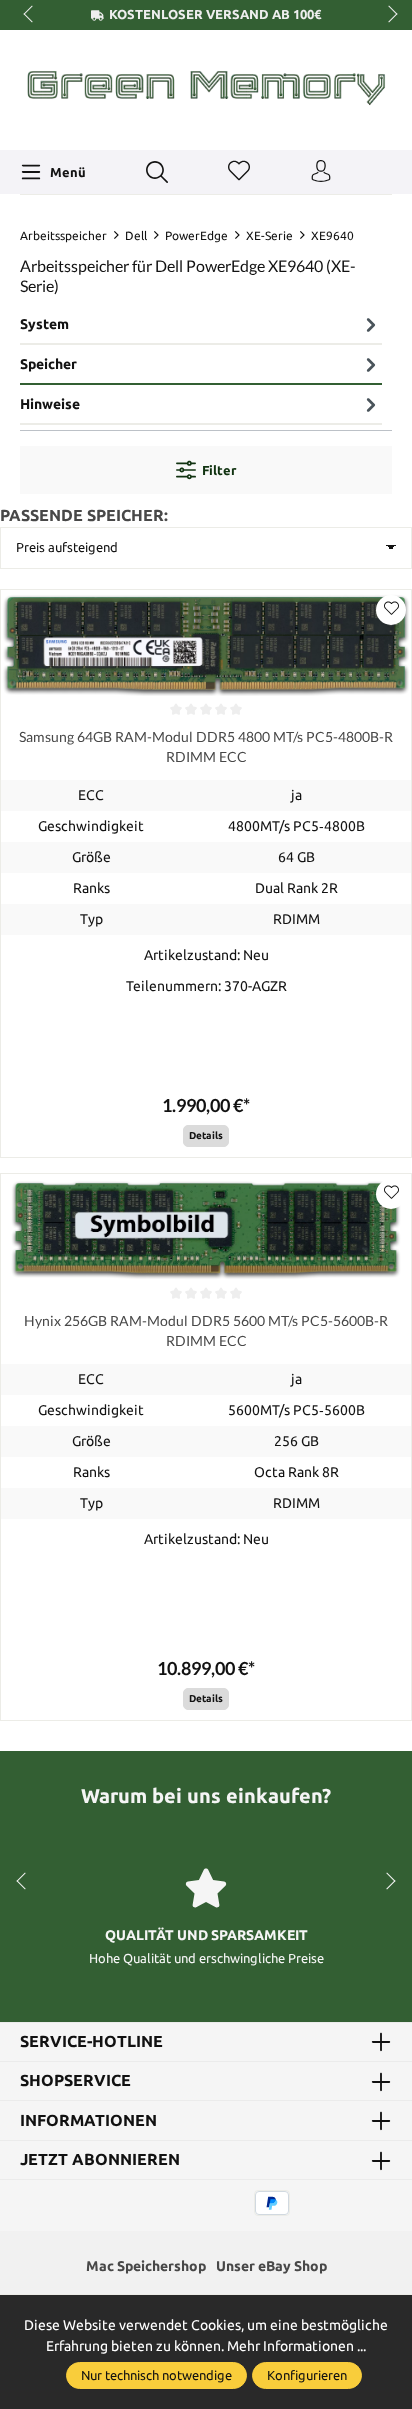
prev (30, 15)
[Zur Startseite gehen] (206, 87)
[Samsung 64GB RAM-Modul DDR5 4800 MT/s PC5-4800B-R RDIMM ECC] (206, 644)
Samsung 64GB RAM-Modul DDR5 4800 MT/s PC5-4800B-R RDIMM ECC (206, 746)
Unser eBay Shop (271, 2266)
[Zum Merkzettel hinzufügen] (391, 610)
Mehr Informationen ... (296, 2346)
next (387, 15)
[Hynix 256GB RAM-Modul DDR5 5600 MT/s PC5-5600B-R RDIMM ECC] (206, 1228)
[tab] (201, 325)
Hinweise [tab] (50, 404)
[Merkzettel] (239, 172)
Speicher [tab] (48, 364)
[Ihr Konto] (321, 172)
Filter (219, 470)
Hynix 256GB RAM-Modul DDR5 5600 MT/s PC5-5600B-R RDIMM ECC (206, 1330)
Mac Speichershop (146, 2266)
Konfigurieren (307, 2375)
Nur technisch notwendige (156, 2375)
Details (206, 1135)
